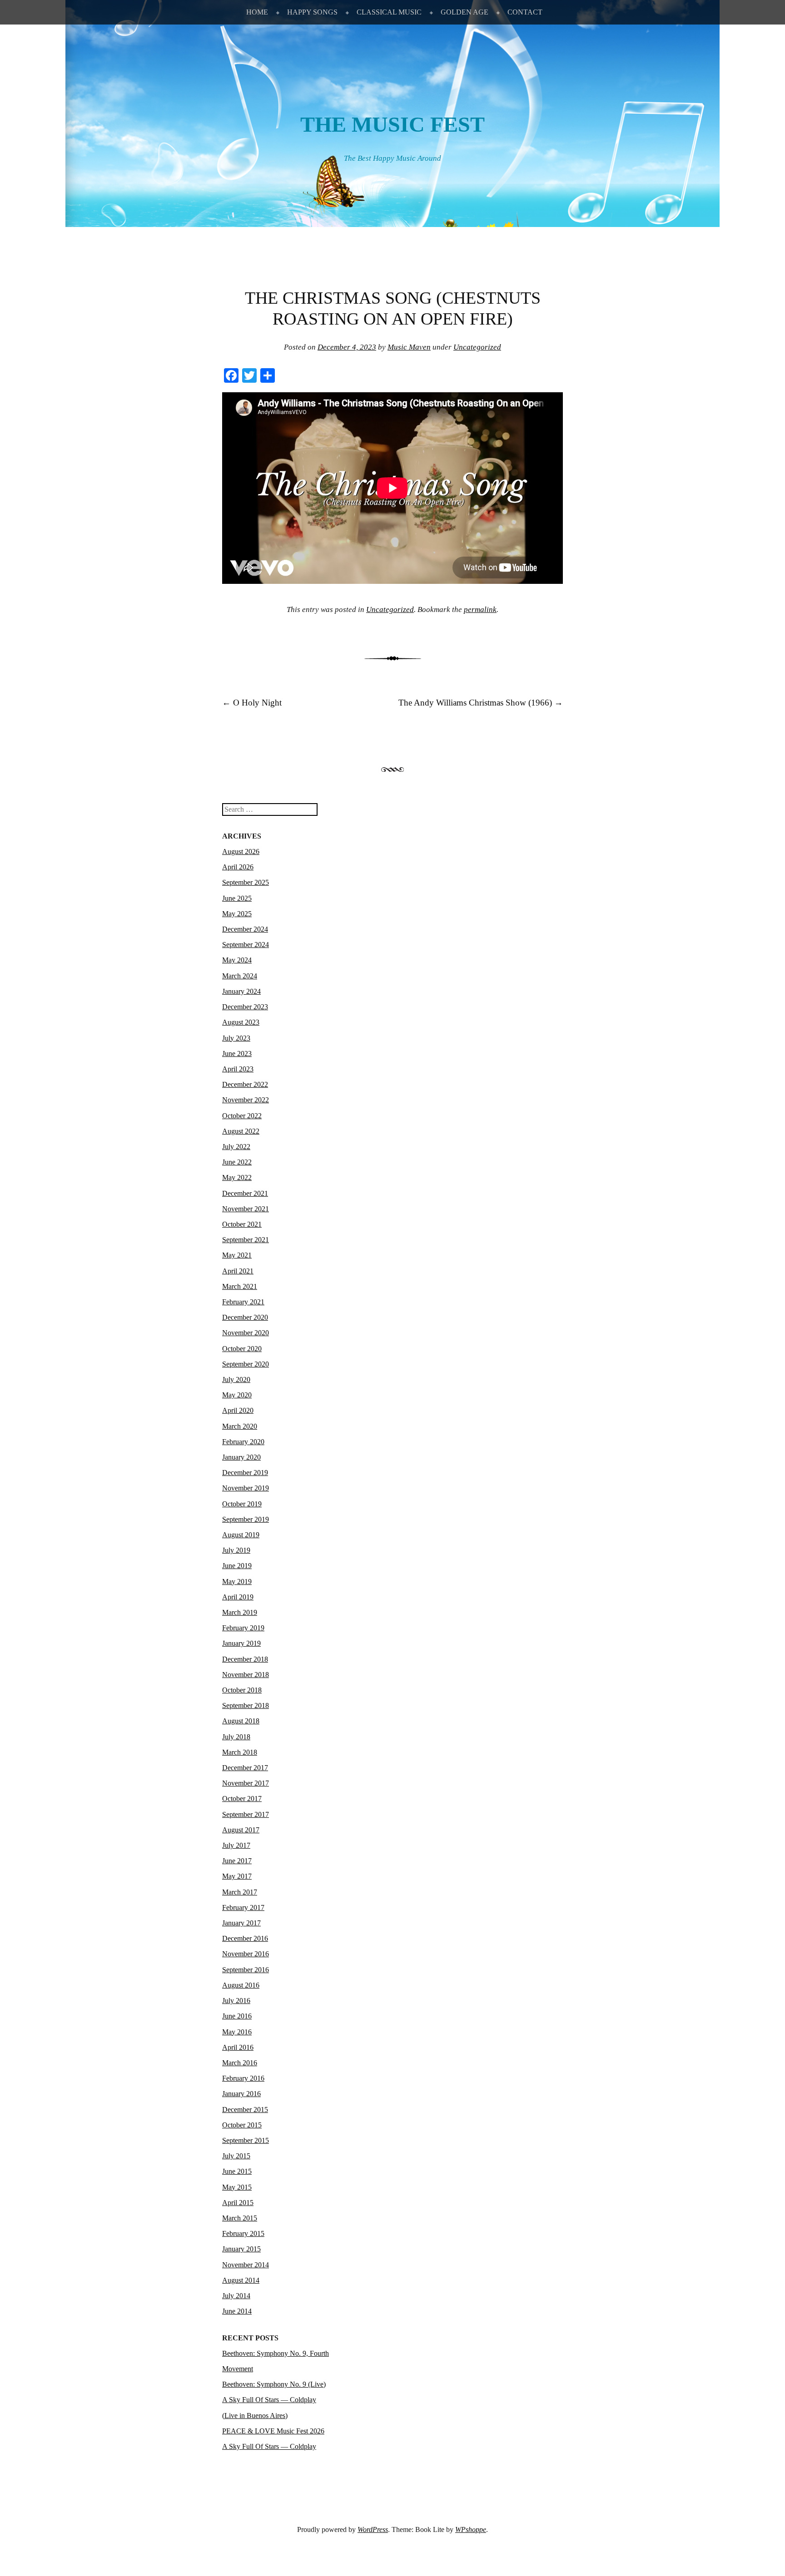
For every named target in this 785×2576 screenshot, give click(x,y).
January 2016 (241, 2094)
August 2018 (241, 1721)
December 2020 (245, 1317)
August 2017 (241, 1830)
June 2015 (237, 2171)
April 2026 (238, 867)
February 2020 (243, 1442)
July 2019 (236, 1550)
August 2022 (241, 1131)
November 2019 (246, 1488)
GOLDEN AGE (465, 12)
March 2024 (240, 976)
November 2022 (246, 1100)
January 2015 (241, 2249)
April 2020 (238, 1410)
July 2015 (236, 2156)
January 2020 (241, 1457)
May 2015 (237, 2187)
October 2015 (242, 2125)
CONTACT (525, 12)
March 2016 (240, 2063)
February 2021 (243, 1302)
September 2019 (246, 1519)
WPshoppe (471, 2529)
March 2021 (240, 1286)
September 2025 (246, 882)
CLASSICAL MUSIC (389, 12)
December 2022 (245, 1084)
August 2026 (241, 851)
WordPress (373, 2529)
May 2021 (237, 1255)
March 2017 (240, 1892)
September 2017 (246, 1814)
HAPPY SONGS (312, 12)
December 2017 (245, 1768)
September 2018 (246, 1705)
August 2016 (241, 1985)
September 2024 (246, 945)
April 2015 (238, 2203)
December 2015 (245, 2110)
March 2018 (240, 1752)
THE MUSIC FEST (392, 124)
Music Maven (409, 347)
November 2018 (246, 1675)
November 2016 (246, 1954)
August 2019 (241, 1535)
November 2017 (246, 1783)
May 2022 (237, 1177)
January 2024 (241, 991)
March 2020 (240, 1426)
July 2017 (236, 1845)
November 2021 (246, 1209)
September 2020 (246, 1364)
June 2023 (237, 1054)
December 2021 (245, 1193)
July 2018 (236, 1737)
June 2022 (237, 1162)
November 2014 (246, 2265)
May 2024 (237, 960)
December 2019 (245, 1473)
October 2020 (242, 1349)
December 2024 (245, 929)
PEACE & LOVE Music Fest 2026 (273, 2431)
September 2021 (246, 1240)
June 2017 (237, 1861)
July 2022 (236, 1147)
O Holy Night (252, 703)
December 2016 (245, 1938)
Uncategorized (477, 347)
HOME (257, 12)
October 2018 (242, 1690)
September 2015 (246, 2140)
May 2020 (237, 1395)
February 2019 (243, 1628)
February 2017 (243, 1907)
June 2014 (237, 2311)
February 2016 (243, 2078)
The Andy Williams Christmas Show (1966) (481, 703)
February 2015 (243, 2233)
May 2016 (237, 2032)
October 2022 (242, 1116)
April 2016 (238, 2047)
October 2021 (242, 1224)
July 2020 (236, 1379)
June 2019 (237, 1566)
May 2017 (237, 1876)
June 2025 (237, 898)
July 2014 (236, 2296)
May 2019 (237, 1582)
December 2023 (245, 1007)
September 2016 (246, 1970)
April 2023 (238, 1069)
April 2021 (238, 1271)
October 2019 (242, 1504)
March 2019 (240, 1612)
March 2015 (240, 2218)
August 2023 (241, 1022)
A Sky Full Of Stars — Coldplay (269, 2446)
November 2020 (246, 1333)
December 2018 (245, 1659)
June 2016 (237, 2016)
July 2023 (236, 1038)
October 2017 (242, 1799)
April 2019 (238, 1597)
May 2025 (237, 914)
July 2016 (236, 2001)
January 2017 (241, 1923)
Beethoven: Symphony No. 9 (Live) (274, 2384)
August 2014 (241, 2280)
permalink (480, 609)
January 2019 (241, 1643)
